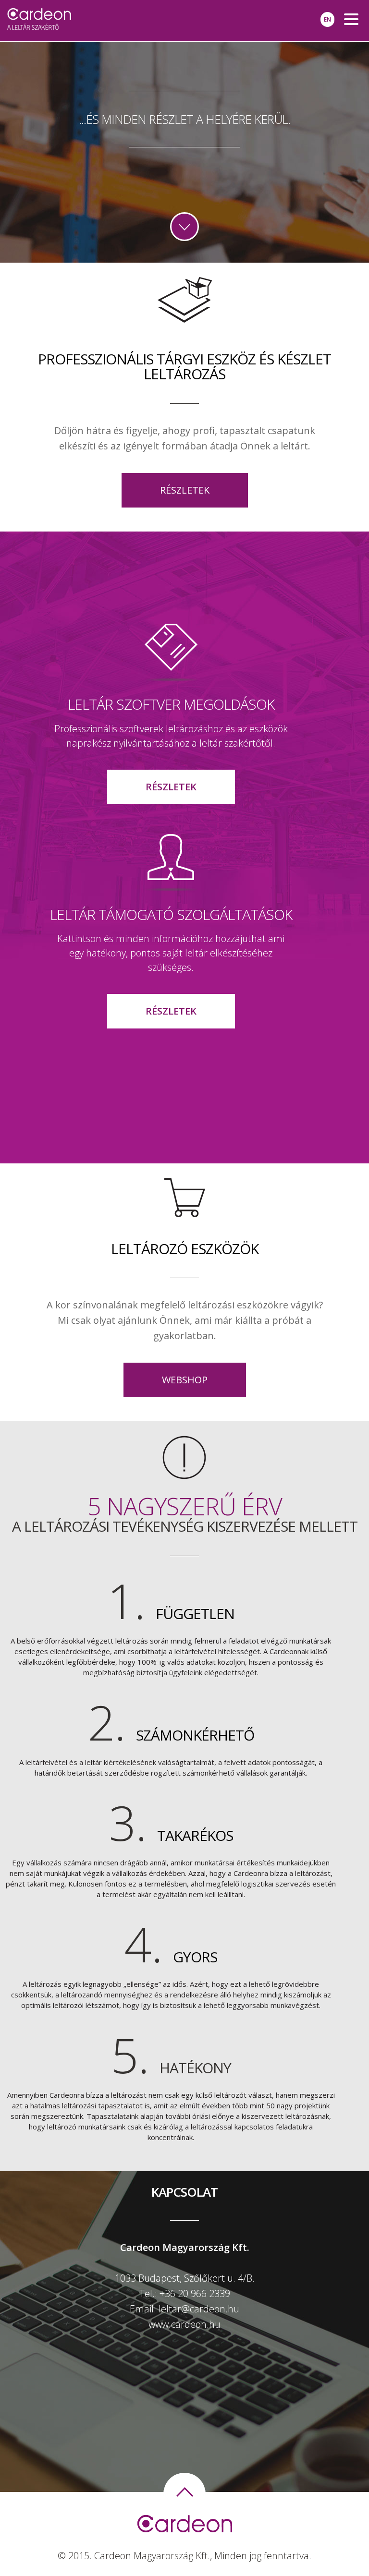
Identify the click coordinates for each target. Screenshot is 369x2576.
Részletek (185, 490)
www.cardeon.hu (184, 2324)
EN (327, 19)
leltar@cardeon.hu (199, 2309)
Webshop (185, 1380)
